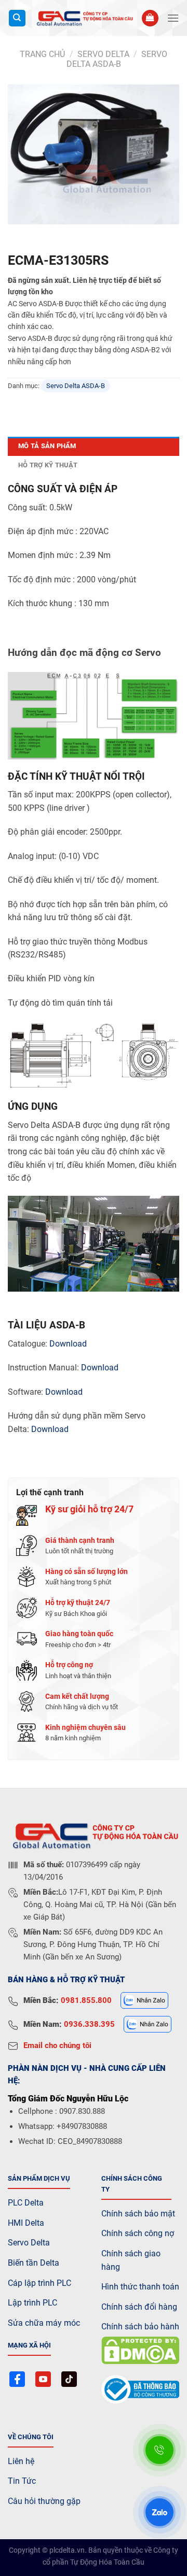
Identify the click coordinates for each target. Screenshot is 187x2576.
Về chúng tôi (31, 2437)
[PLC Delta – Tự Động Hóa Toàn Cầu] (84, 18)
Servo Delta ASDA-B (117, 59)
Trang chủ (42, 54)
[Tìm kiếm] (17, 18)
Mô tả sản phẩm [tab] (47, 446)
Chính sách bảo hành (140, 2327)
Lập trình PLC (32, 2303)
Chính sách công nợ (138, 2233)
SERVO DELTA (103, 54)
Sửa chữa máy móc (44, 2323)
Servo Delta (29, 2243)
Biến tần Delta (34, 2263)
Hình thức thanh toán (140, 2287)
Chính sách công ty (132, 2184)
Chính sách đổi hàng (139, 2307)
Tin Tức (22, 2481)
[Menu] (173, 18)
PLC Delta (26, 2203)
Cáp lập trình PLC (39, 2283)
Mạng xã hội (29, 2345)
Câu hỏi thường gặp (44, 2501)
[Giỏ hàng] (150, 18)
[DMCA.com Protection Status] (140, 2350)
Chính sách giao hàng (131, 2260)
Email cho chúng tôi (57, 2045)
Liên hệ (21, 2461)
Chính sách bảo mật (138, 2214)
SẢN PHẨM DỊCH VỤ (39, 2178)
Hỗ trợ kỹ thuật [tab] (48, 465)
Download (68, 1344)
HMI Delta (26, 2223)
